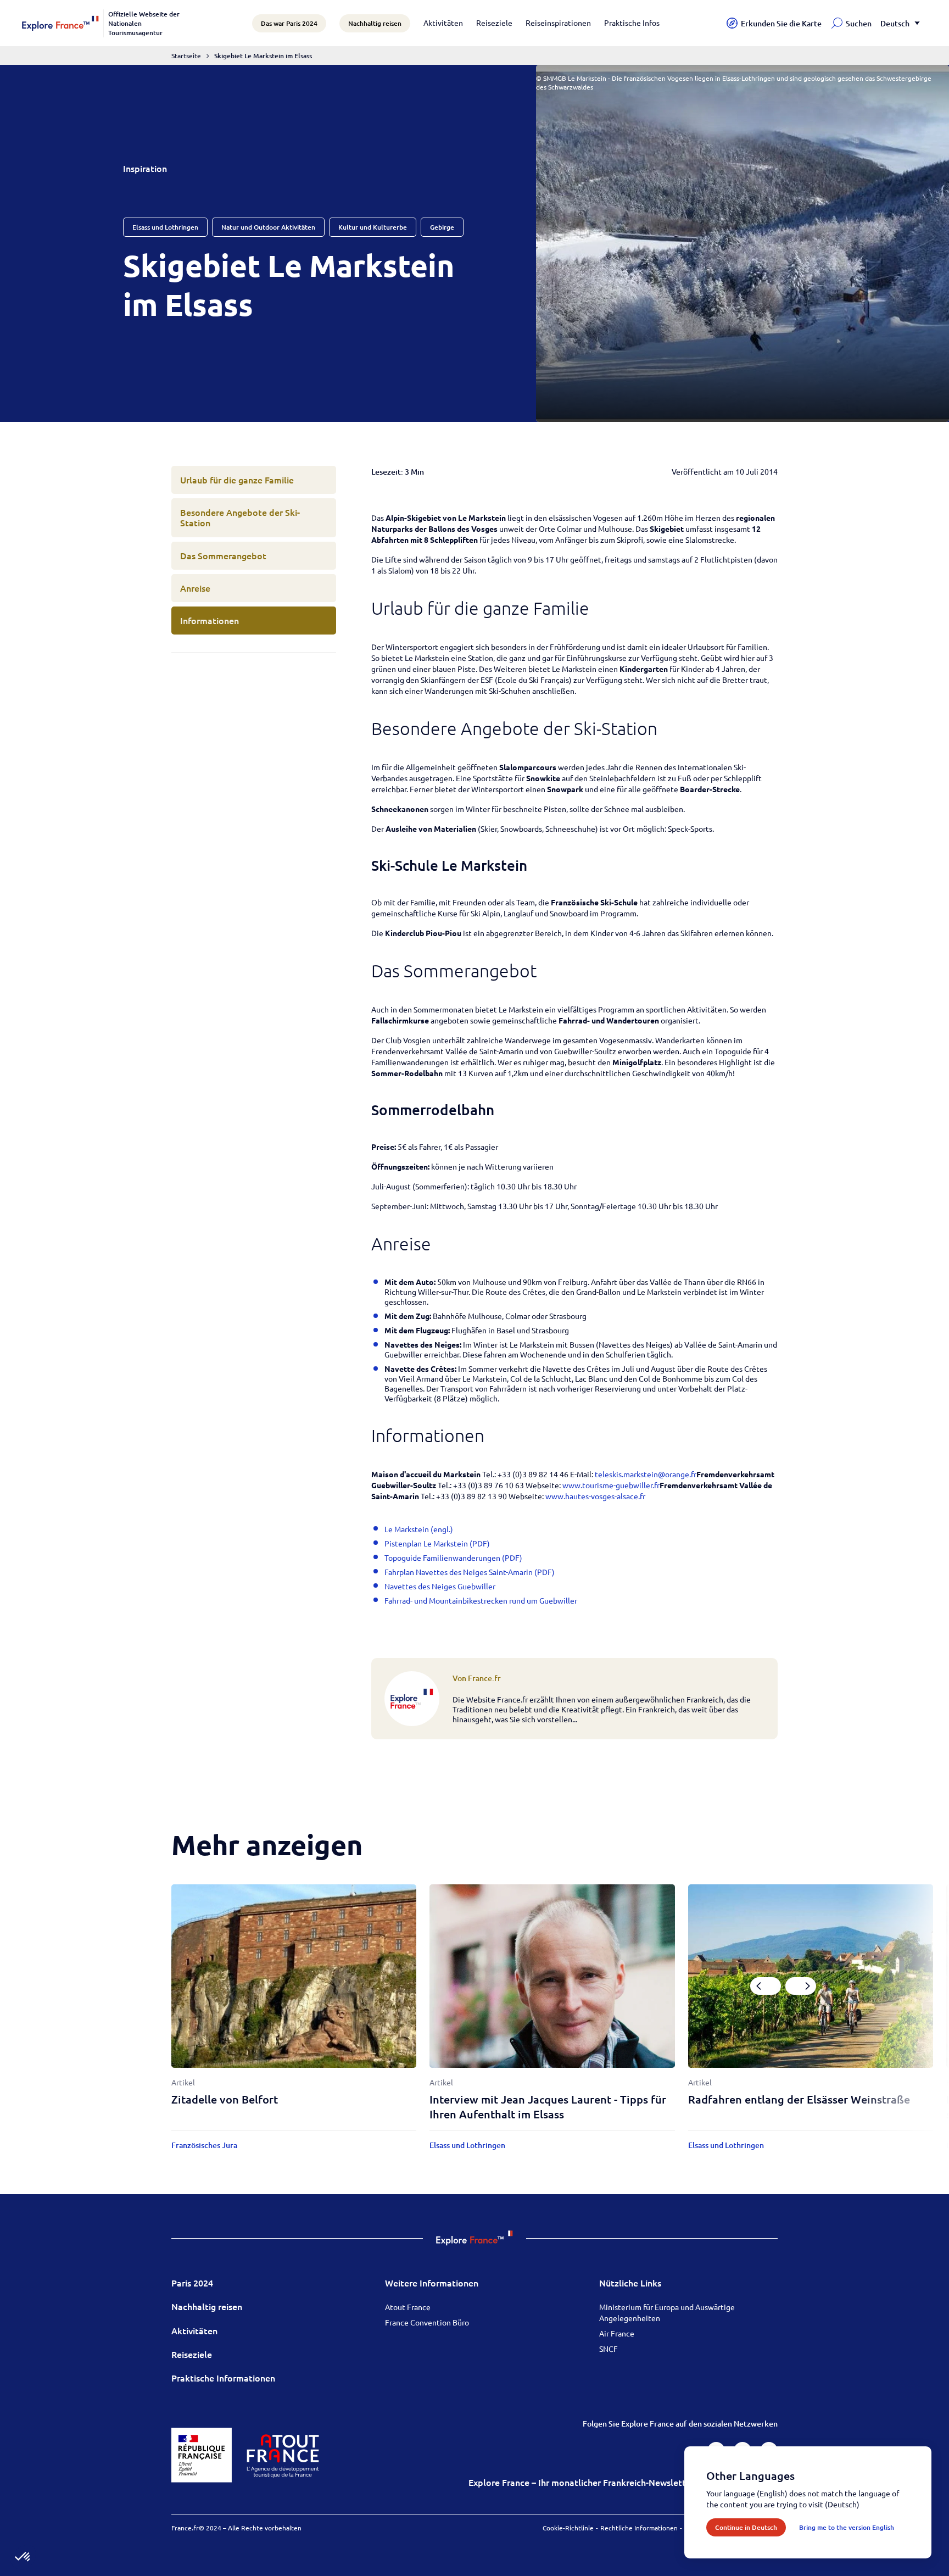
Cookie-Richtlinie (568, 2528)
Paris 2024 (192, 2283)
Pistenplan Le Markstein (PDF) (437, 1543)
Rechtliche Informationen (639, 2528)
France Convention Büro (427, 2322)
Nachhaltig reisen (207, 2306)
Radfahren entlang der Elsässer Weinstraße (799, 2099)
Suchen (859, 23)
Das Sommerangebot (223, 555)
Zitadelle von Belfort (225, 2099)
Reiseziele (494, 23)
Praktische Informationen (223, 2378)
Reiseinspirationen (558, 23)
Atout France (408, 2307)
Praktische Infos (632, 23)
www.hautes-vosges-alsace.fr (595, 1496)
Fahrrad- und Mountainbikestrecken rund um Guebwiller (481, 1600)
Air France (617, 2333)
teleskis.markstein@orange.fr (646, 1474)
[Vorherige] (766, 1986)
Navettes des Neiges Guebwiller (440, 1586)
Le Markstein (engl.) (419, 1529)
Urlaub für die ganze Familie (237, 480)
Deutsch (895, 23)
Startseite (186, 55)
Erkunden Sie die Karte (781, 23)
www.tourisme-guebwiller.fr (611, 1485)
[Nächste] (801, 1986)
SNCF (609, 2349)
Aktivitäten (443, 23)
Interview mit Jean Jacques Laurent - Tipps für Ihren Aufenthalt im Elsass (548, 2107)
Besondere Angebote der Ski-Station (240, 517)
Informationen (210, 620)
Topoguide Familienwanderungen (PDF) (453, 1557)
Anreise (195, 588)
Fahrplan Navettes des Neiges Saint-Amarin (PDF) (470, 1572)
